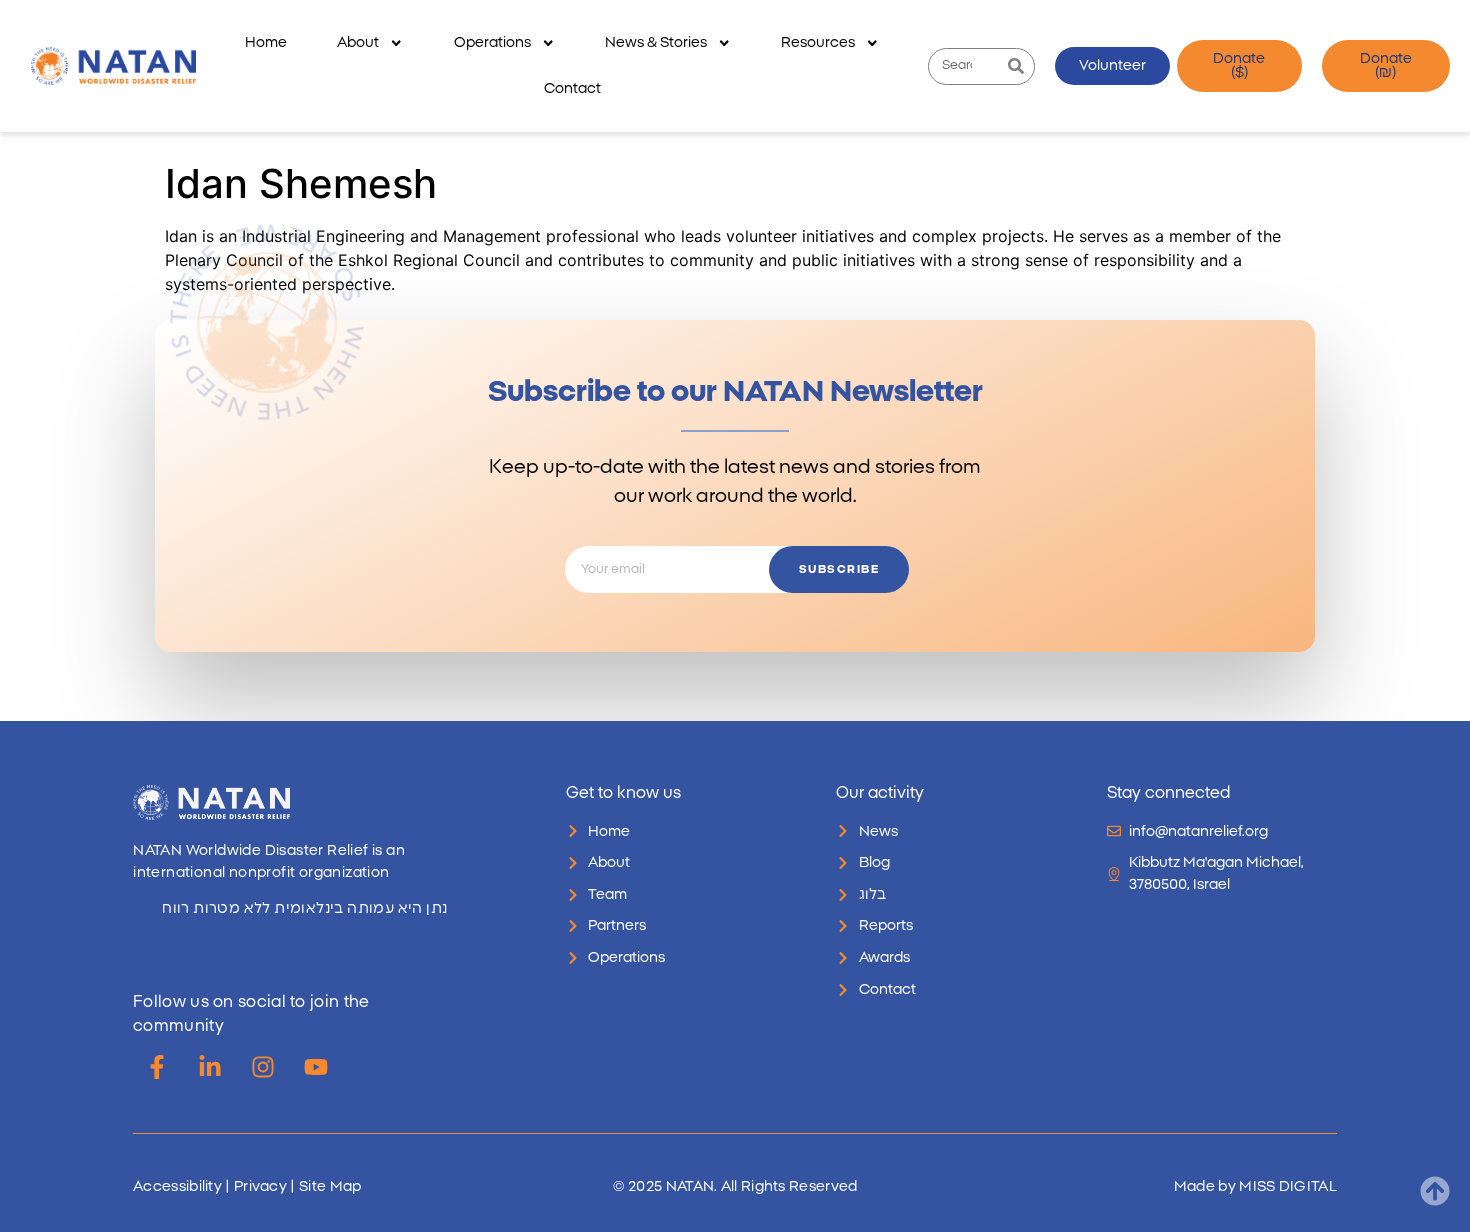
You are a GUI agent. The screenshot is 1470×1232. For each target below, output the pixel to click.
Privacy (260, 1186)
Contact (572, 88)
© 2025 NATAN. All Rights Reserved (735, 1186)
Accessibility (177, 1186)
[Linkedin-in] (210, 1067)
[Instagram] (263, 1067)
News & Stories (656, 42)
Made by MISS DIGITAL (1255, 1186)
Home (266, 42)
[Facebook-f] (157, 1067)
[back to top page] (1435, 1191)
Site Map (330, 1186)
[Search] (1015, 66)
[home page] (113, 66)
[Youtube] (316, 1067)
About (358, 42)
